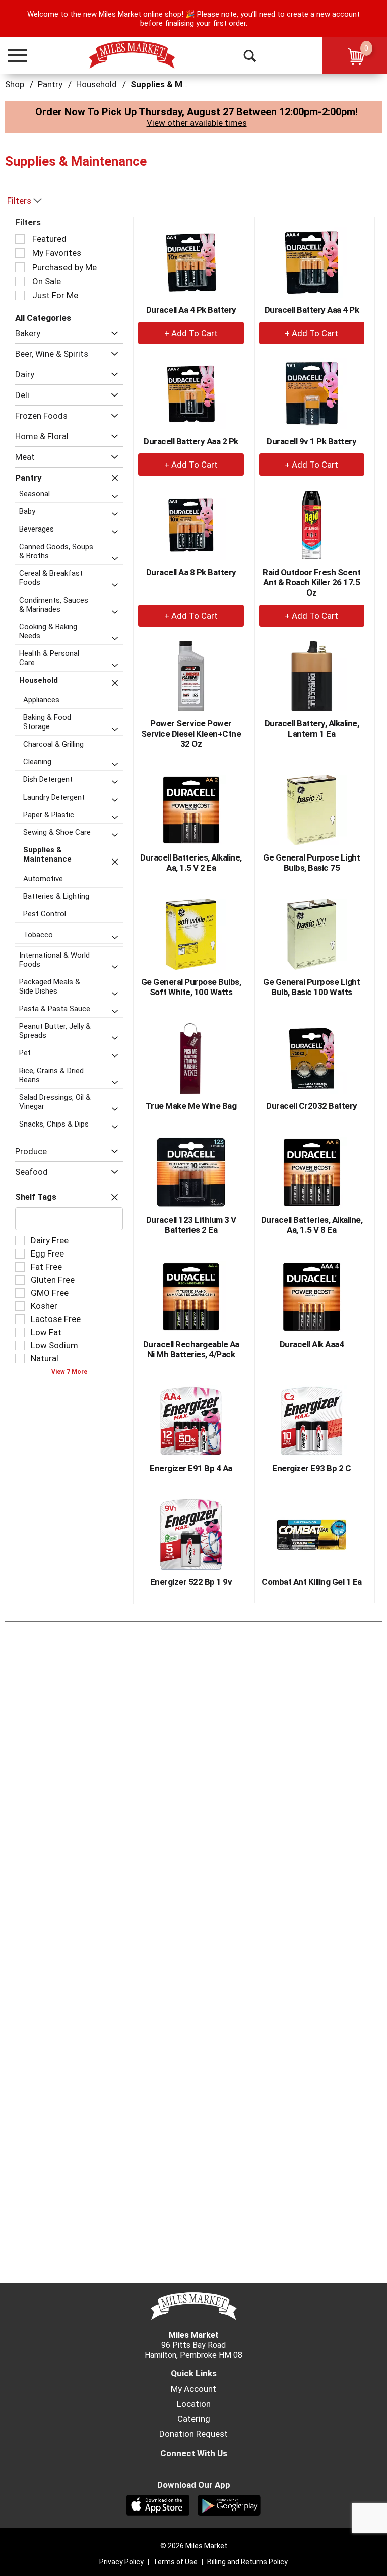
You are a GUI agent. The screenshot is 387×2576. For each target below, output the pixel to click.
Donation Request (193, 2434)
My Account (193, 2389)
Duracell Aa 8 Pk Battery (191, 572)
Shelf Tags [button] (36, 1197)
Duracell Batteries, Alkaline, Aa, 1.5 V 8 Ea (312, 1225)
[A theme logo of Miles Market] (132, 55)
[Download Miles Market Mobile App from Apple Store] (158, 2504)
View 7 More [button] (69, 1372)
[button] (13, 55)
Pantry (50, 84)
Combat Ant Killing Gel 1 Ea (312, 1582)
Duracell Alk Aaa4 (312, 1344)
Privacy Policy (121, 2562)
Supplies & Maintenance (179, 84)
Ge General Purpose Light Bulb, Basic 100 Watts (311, 987)
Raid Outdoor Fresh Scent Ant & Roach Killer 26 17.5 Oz (311, 582)
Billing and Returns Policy (247, 2562)
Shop (15, 84)
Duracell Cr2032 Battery (312, 1106)
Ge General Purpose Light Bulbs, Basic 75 (311, 863)
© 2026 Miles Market (194, 2546)
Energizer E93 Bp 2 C (311, 1468)
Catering (194, 2419)
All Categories (43, 318)
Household (96, 84)
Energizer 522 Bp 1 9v (191, 1582)
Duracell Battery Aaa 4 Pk (312, 310)
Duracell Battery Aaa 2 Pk (191, 441)
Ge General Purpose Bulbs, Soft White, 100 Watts (191, 987)
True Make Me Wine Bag (191, 1106)
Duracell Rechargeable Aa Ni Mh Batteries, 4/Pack (191, 1349)
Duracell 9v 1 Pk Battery (311, 441)
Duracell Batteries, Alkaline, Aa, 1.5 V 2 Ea (191, 863)
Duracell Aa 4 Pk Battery (191, 310)
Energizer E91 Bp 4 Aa (191, 1468)
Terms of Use (175, 2562)
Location (194, 2404)
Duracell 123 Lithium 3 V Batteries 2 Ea (191, 1225)
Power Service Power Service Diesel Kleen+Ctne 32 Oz (191, 734)
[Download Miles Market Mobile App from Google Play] (229, 2504)
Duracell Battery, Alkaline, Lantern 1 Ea (312, 729)
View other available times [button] (197, 123)
